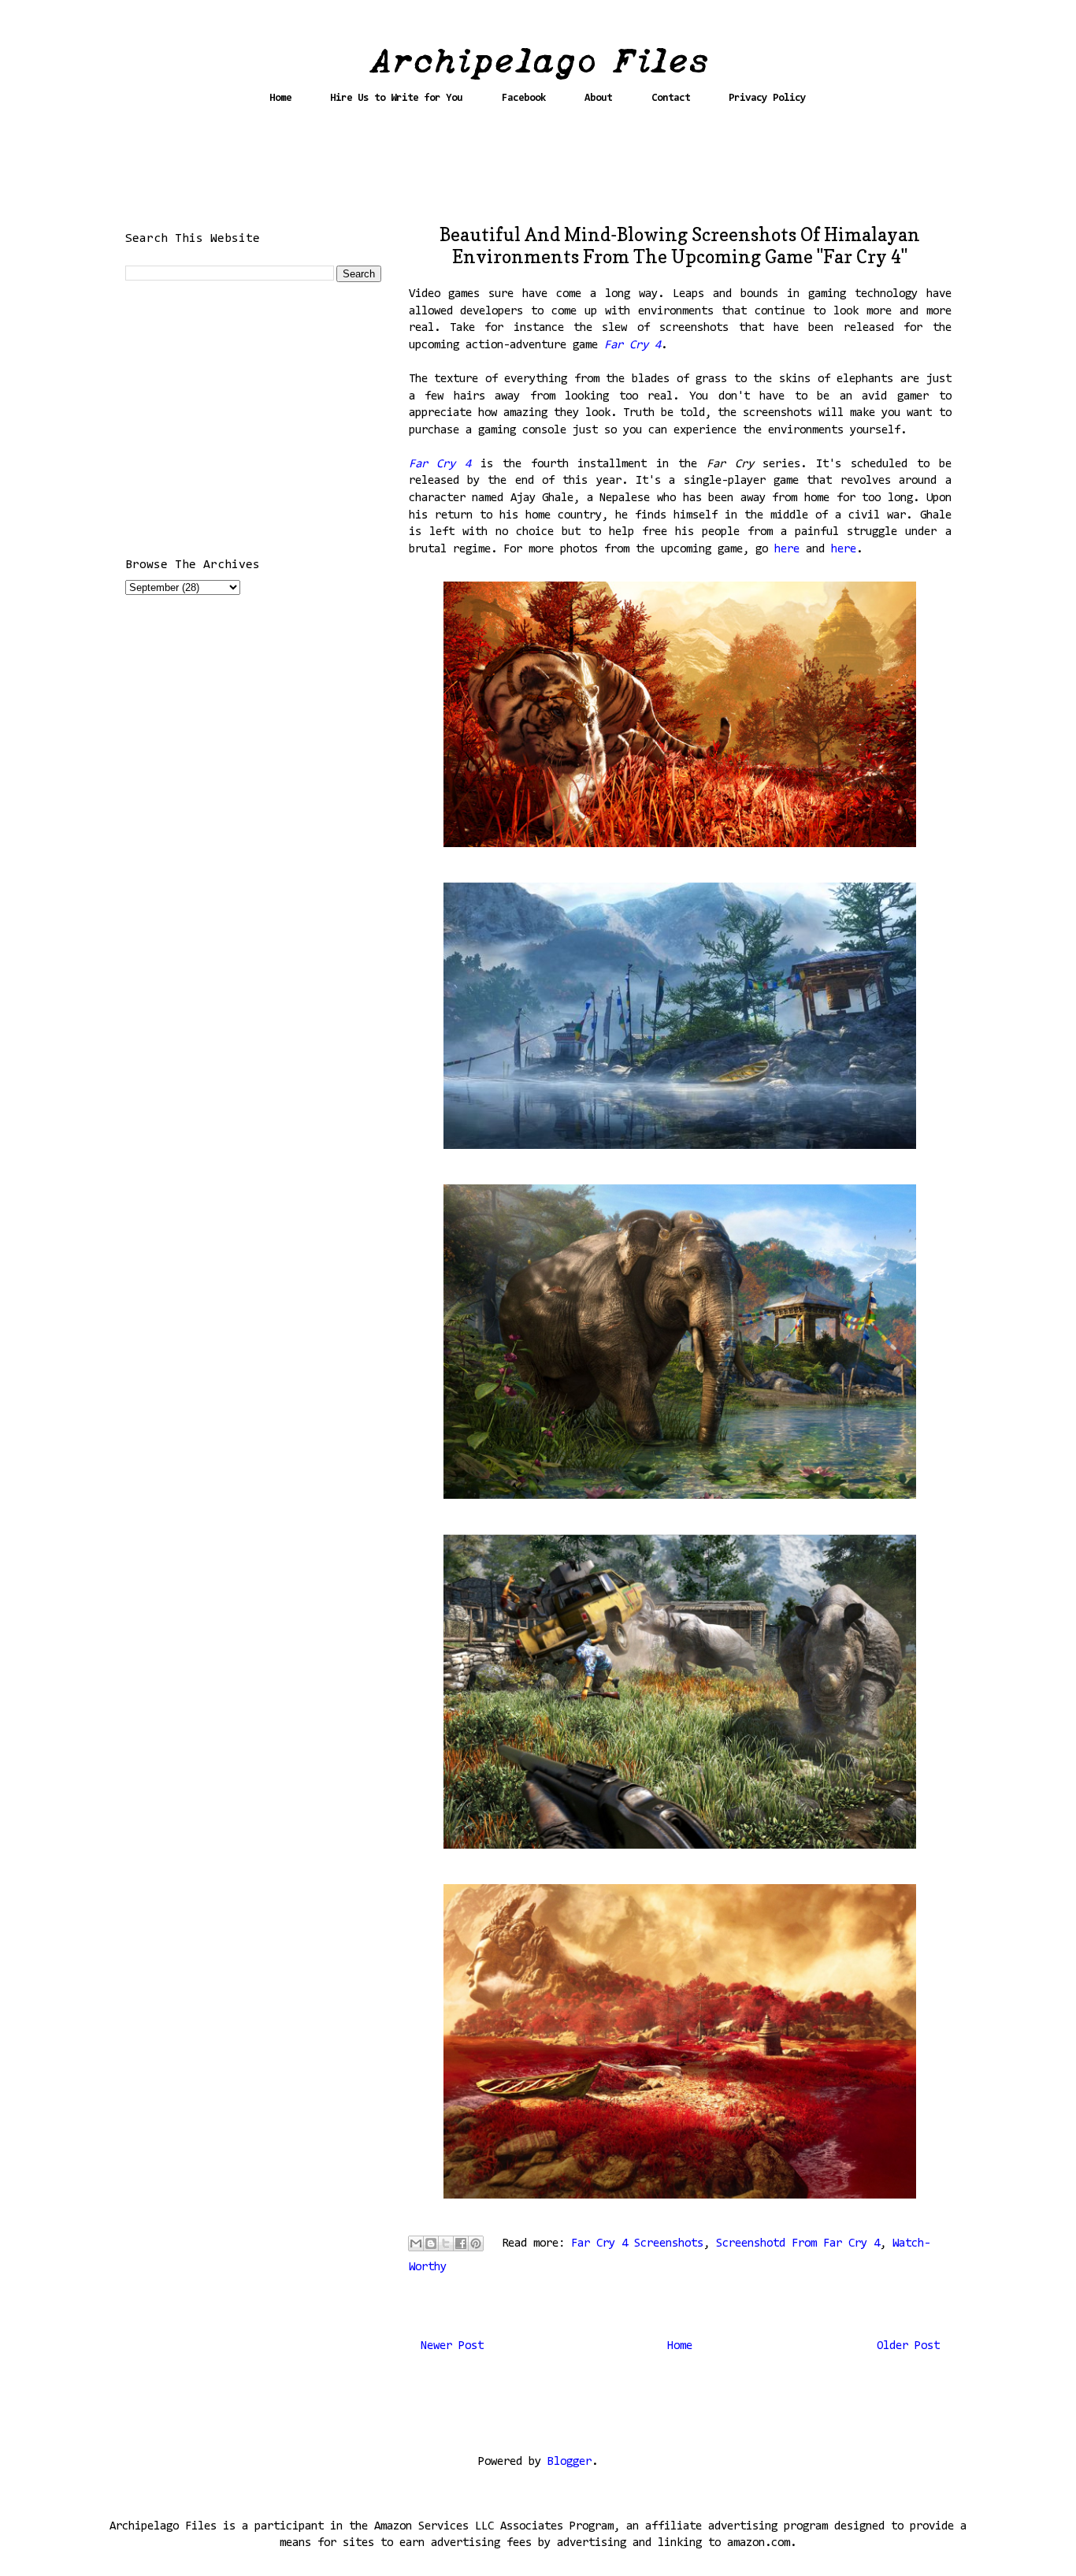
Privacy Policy (767, 98)
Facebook (524, 98)
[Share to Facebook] (461, 2243)
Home (280, 98)
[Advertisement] (538, 171)
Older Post (908, 2346)
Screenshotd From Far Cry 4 (798, 2244)
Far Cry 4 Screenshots (637, 2244)
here (790, 550)
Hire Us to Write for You (396, 98)
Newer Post (452, 2346)
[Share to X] (446, 2243)
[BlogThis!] (431, 2243)
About (598, 98)
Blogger (570, 2462)
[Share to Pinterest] (476, 2243)
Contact (671, 98)
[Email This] (416, 2243)
